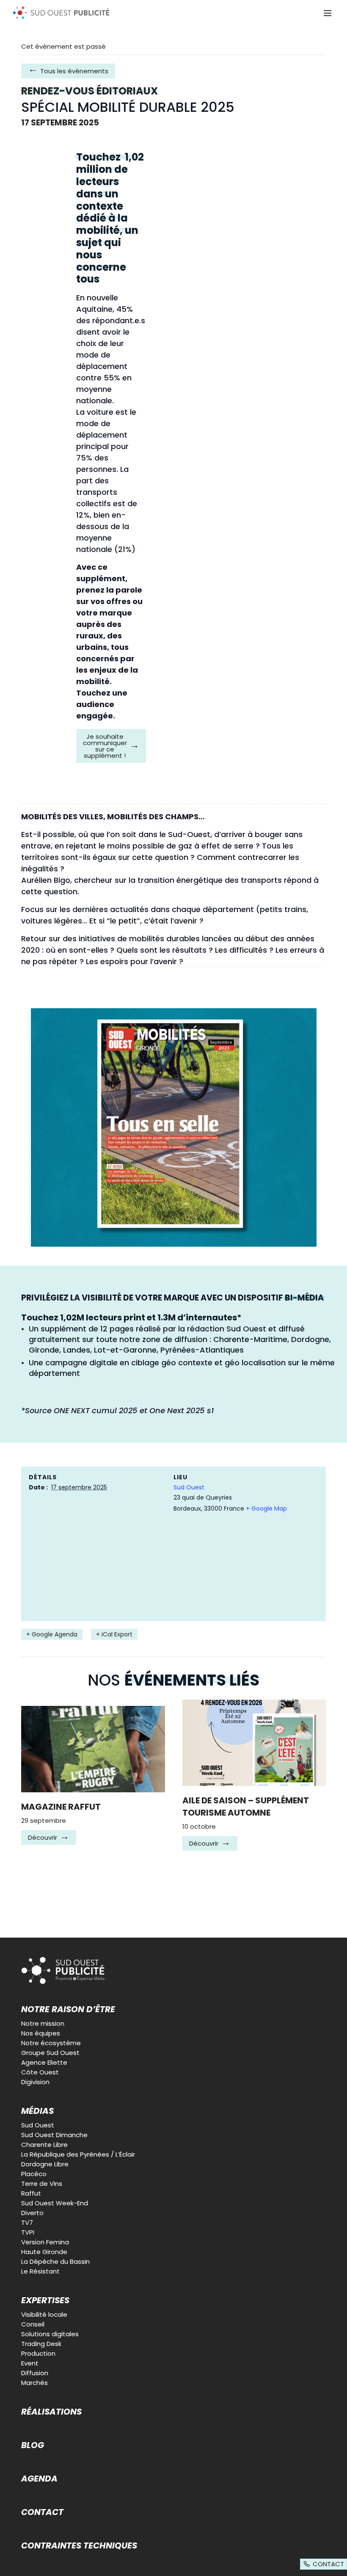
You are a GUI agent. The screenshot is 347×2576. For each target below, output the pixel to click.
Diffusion (35, 2373)
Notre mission (43, 2023)
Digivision (35, 2082)
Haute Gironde (44, 2252)
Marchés (34, 2383)
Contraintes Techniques (79, 2545)
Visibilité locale (44, 2314)
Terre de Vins (42, 2184)
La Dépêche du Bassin (55, 2261)
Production (38, 2353)
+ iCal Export (114, 1634)
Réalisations (51, 2412)
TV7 (27, 2222)
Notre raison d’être (68, 2009)
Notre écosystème (51, 2043)
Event (30, 2363)
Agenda (39, 2479)
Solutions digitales (50, 2334)
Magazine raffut (61, 1807)
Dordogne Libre (45, 2164)
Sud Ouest (189, 1487)
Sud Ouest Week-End (55, 2203)
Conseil (33, 2324)
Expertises (45, 2300)
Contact (42, 2512)
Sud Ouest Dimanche (54, 2135)
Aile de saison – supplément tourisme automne (246, 1807)
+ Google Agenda (52, 1634)
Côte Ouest (40, 2072)
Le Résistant (40, 2271)
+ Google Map (266, 1508)
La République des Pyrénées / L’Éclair (78, 2154)
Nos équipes (41, 2033)
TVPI (28, 2232)
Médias (37, 2111)
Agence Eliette (44, 2062)
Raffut (31, 2193)
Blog (33, 2445)
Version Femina (45, 2242)
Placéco (34, 2174)
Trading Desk (41, 2344)
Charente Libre (44, 2145)
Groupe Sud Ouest (50, 2053)
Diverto (32, 2213)
